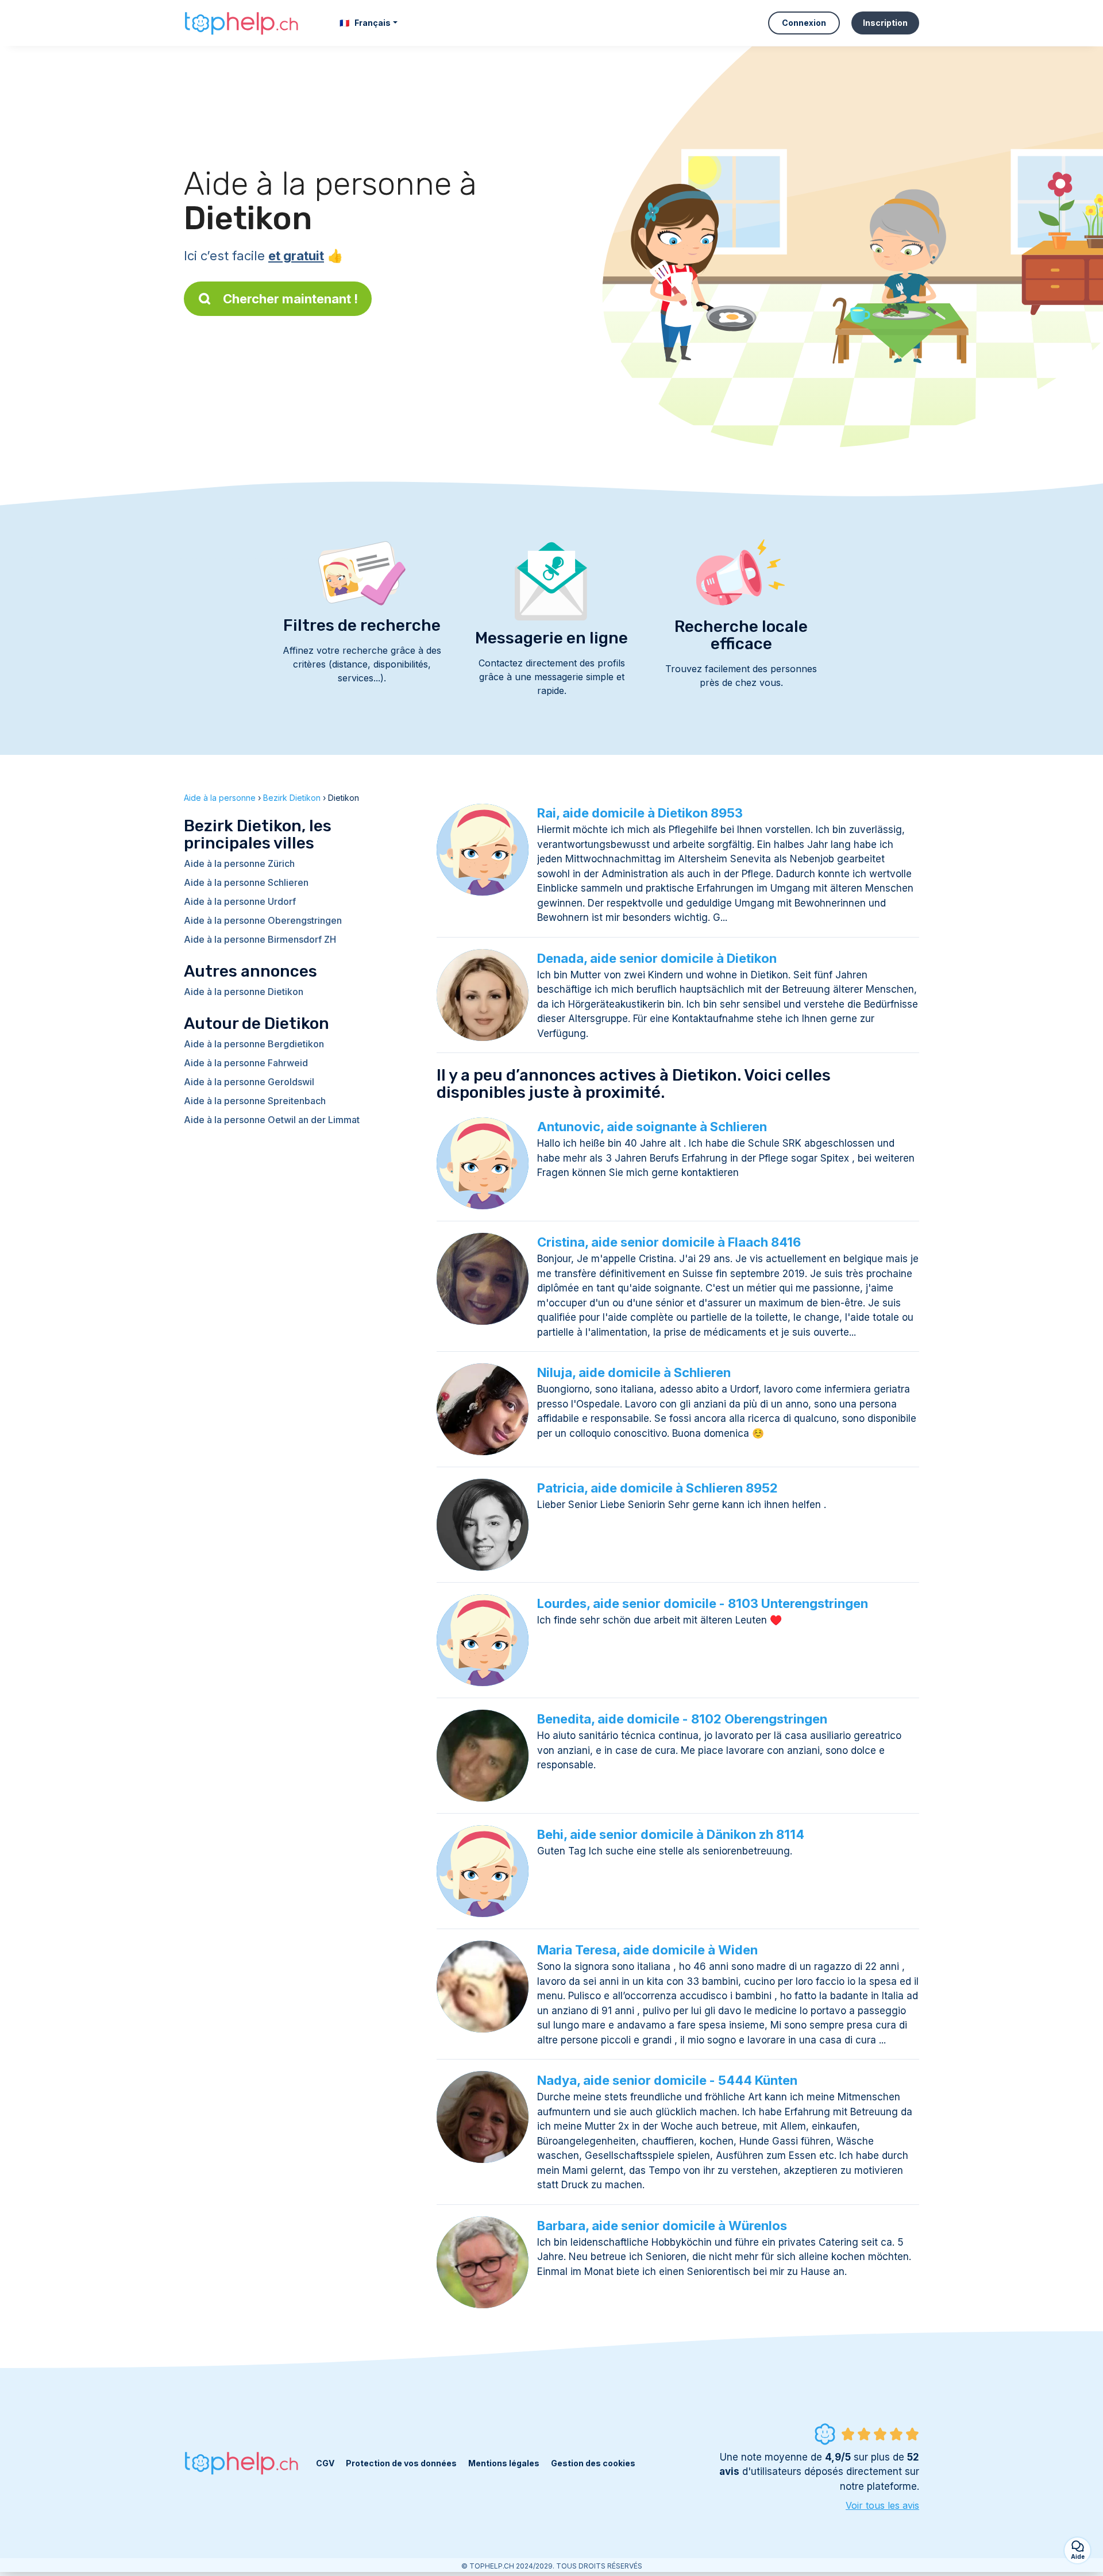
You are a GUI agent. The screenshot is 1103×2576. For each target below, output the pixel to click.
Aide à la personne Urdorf (240, 901)
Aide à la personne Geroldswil (249, 1082)
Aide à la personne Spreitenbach (255, 1101)
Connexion (804, 23)
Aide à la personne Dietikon (244, 992)
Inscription (885, 23)
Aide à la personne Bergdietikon (254, 1044)
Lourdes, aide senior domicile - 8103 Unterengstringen (703, 1603)
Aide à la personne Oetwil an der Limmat (272, 1120)
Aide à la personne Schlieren (246, 882)
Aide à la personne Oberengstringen (263, 920)
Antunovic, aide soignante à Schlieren (652, 1127)
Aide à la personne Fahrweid (246, 1063)
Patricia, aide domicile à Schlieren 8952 (657, 1488)
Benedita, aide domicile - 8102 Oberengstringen (682, 1719)
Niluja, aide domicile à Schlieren (634, 1372)
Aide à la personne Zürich (239, 863)
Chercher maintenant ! (290, 299)
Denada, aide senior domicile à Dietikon (657, 958)
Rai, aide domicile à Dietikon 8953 (640, 813)
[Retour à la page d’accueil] (241, 23)
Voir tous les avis (882, 2505)
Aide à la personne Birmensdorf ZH (260, 939)
